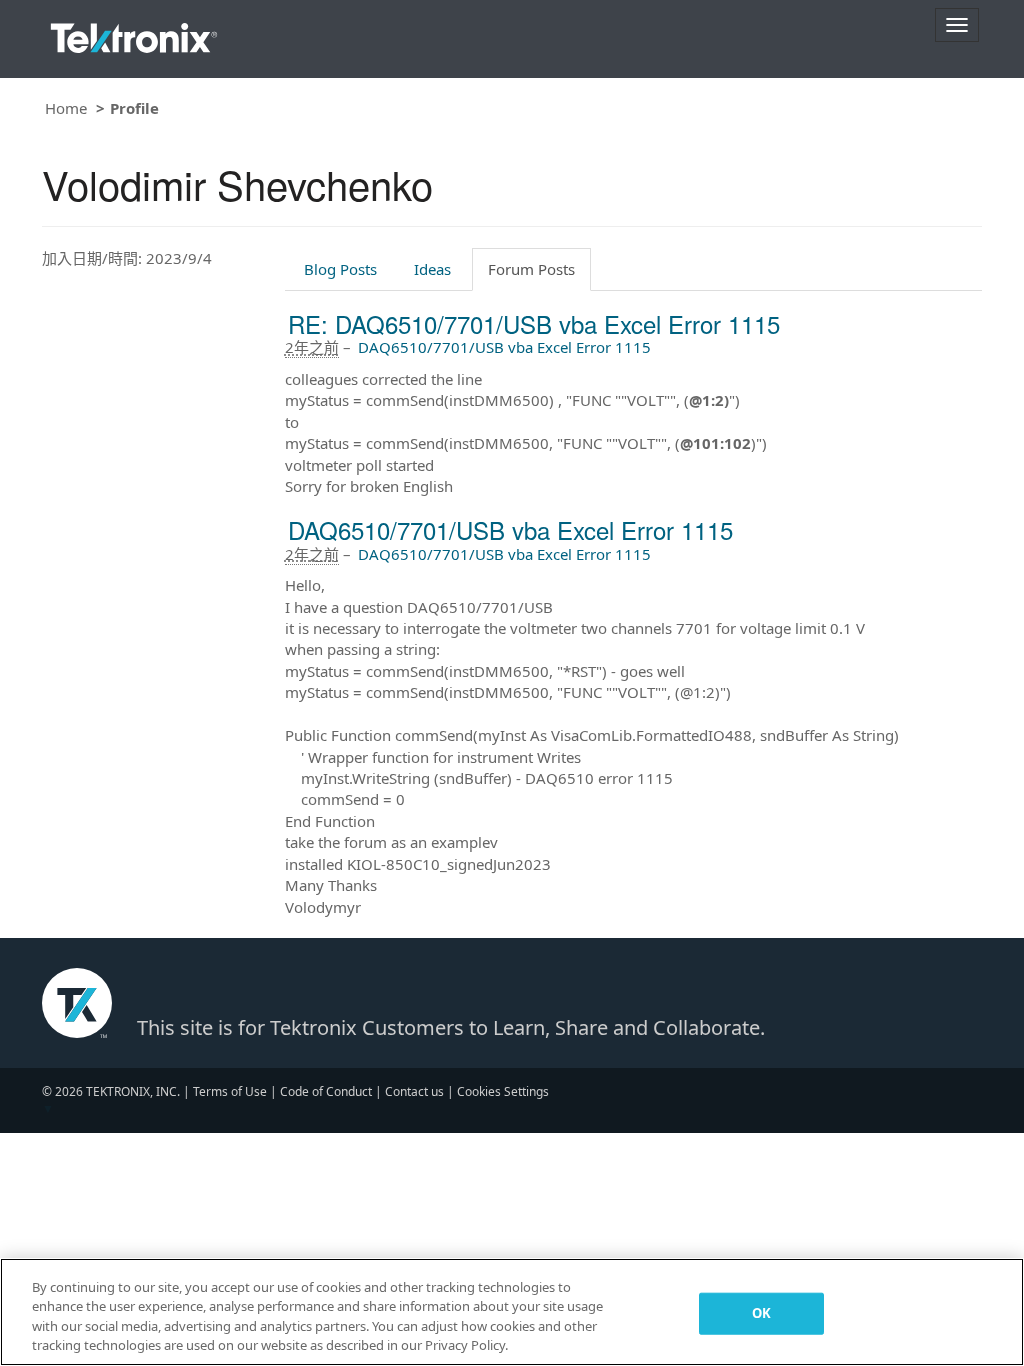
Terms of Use (230, 1091)
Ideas (432, 269)
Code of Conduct (326, 1091)
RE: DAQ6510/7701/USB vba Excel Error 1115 (534, 323)
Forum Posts (531, 269)
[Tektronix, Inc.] (134, 33)
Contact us (414, 1091)
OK (761, 1313)
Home (66, 108)
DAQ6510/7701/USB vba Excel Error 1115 (504, 347)
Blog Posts (340, 269)
